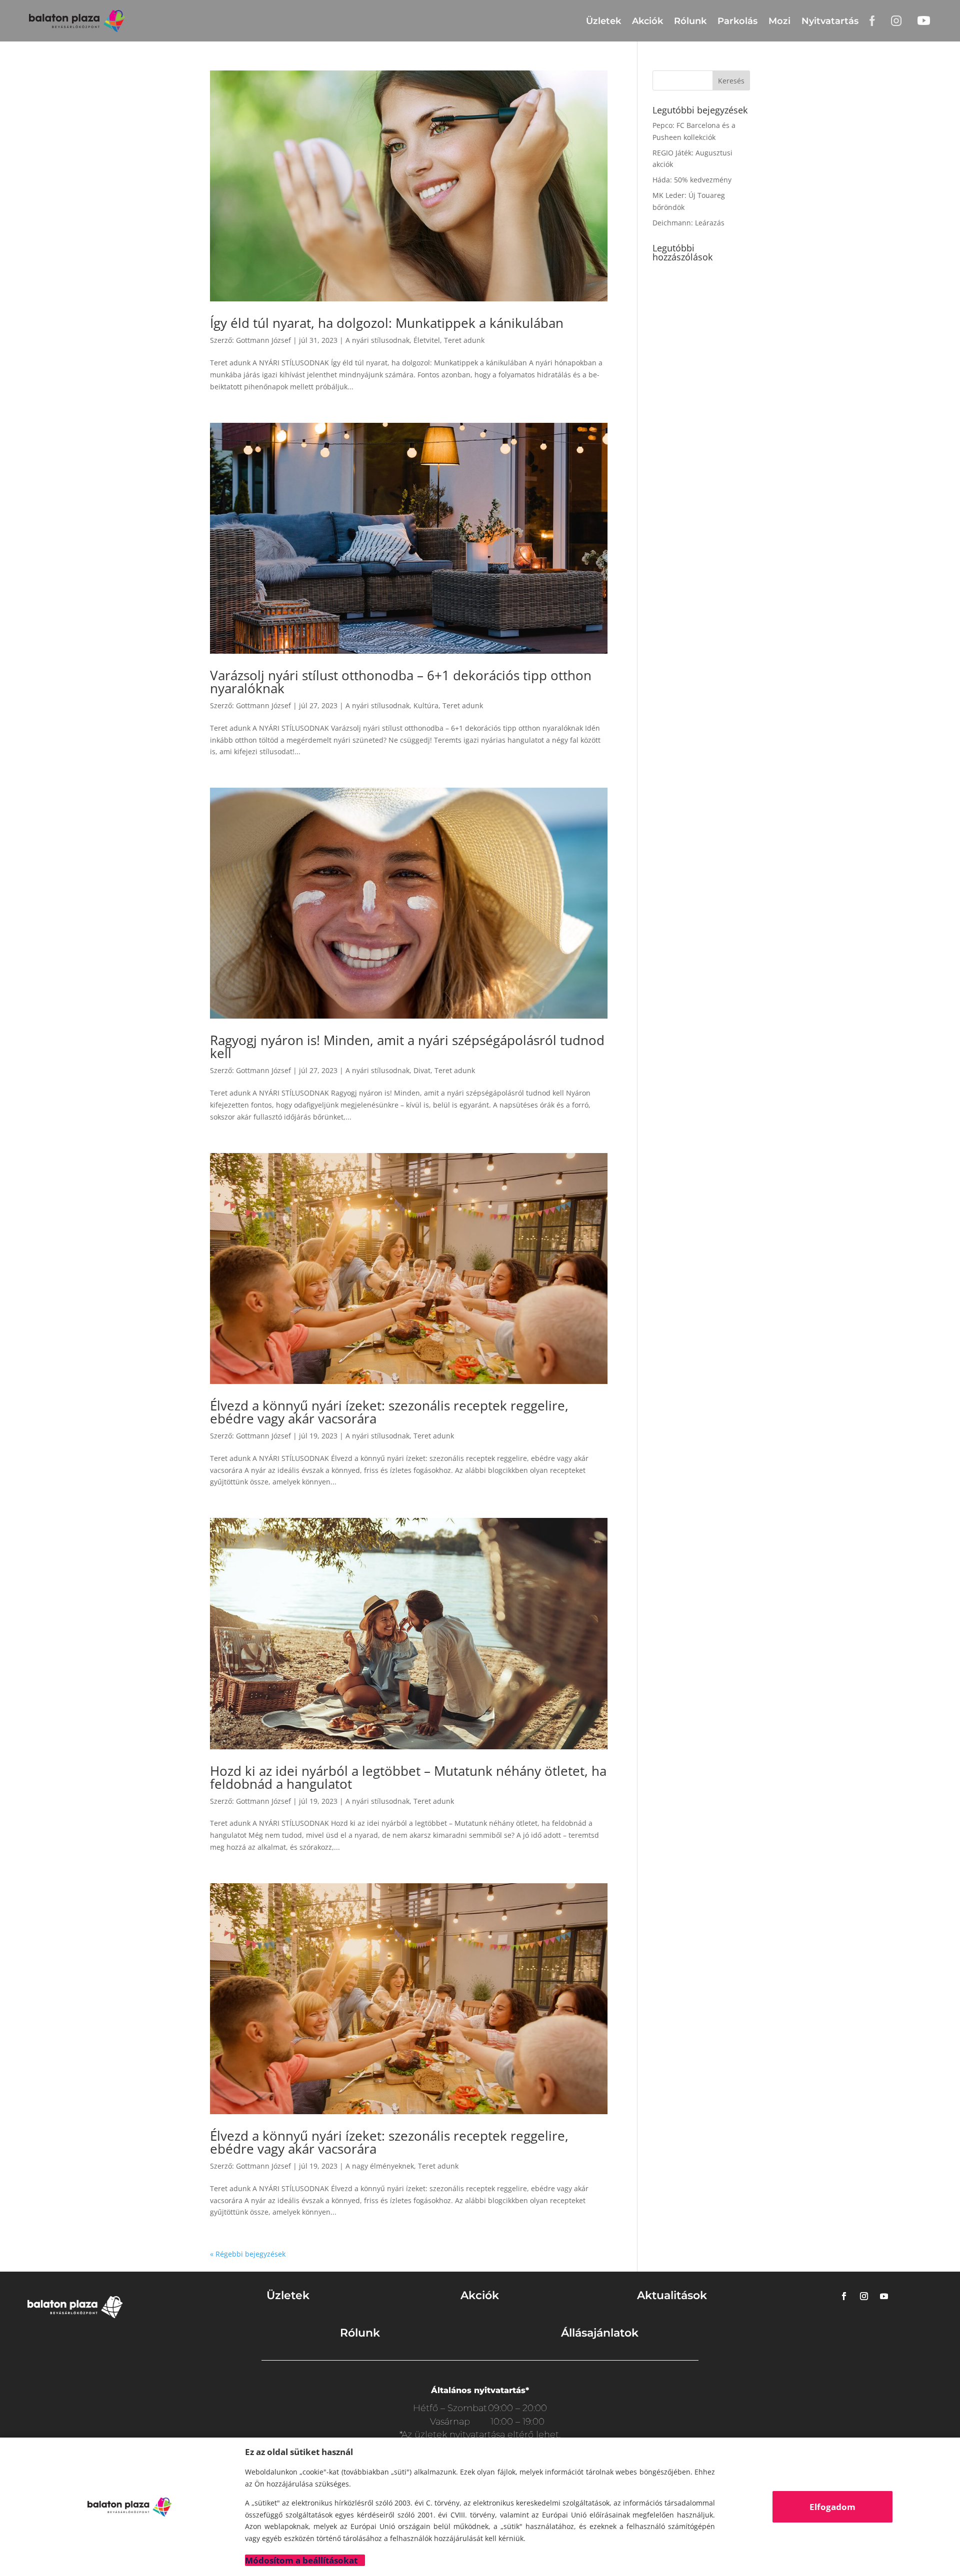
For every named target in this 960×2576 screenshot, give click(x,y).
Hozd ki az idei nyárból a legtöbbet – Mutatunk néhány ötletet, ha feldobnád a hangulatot (408, 1777)
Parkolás (737, 21)
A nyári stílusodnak (377, 340)
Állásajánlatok (600, 2333)
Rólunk (690, 21)
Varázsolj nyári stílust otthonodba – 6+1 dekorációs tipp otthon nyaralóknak (401, 682)
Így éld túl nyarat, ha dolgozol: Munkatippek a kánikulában (387, 323)
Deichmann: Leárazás (688, 223)
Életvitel (427, 340)
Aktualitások (672, 2295)
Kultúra (426, 705)
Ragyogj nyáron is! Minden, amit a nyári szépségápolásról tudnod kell (407, 1047)
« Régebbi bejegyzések (248, 2254)
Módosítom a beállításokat (301, 2560)
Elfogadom (832, 2507)
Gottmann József (263, 340)
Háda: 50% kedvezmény (692, 180)
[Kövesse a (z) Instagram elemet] (864, 2296)
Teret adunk (464, 340)
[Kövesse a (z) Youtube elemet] (884, 2296)
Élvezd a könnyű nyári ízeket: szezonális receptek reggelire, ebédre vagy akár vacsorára (389, 1412)
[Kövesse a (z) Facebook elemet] (844, 2296)
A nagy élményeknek (380, 2166)
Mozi (779, 21)
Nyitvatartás (830, 21)
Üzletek (603, 21)
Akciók (647, 21)
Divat (422, 1070)
